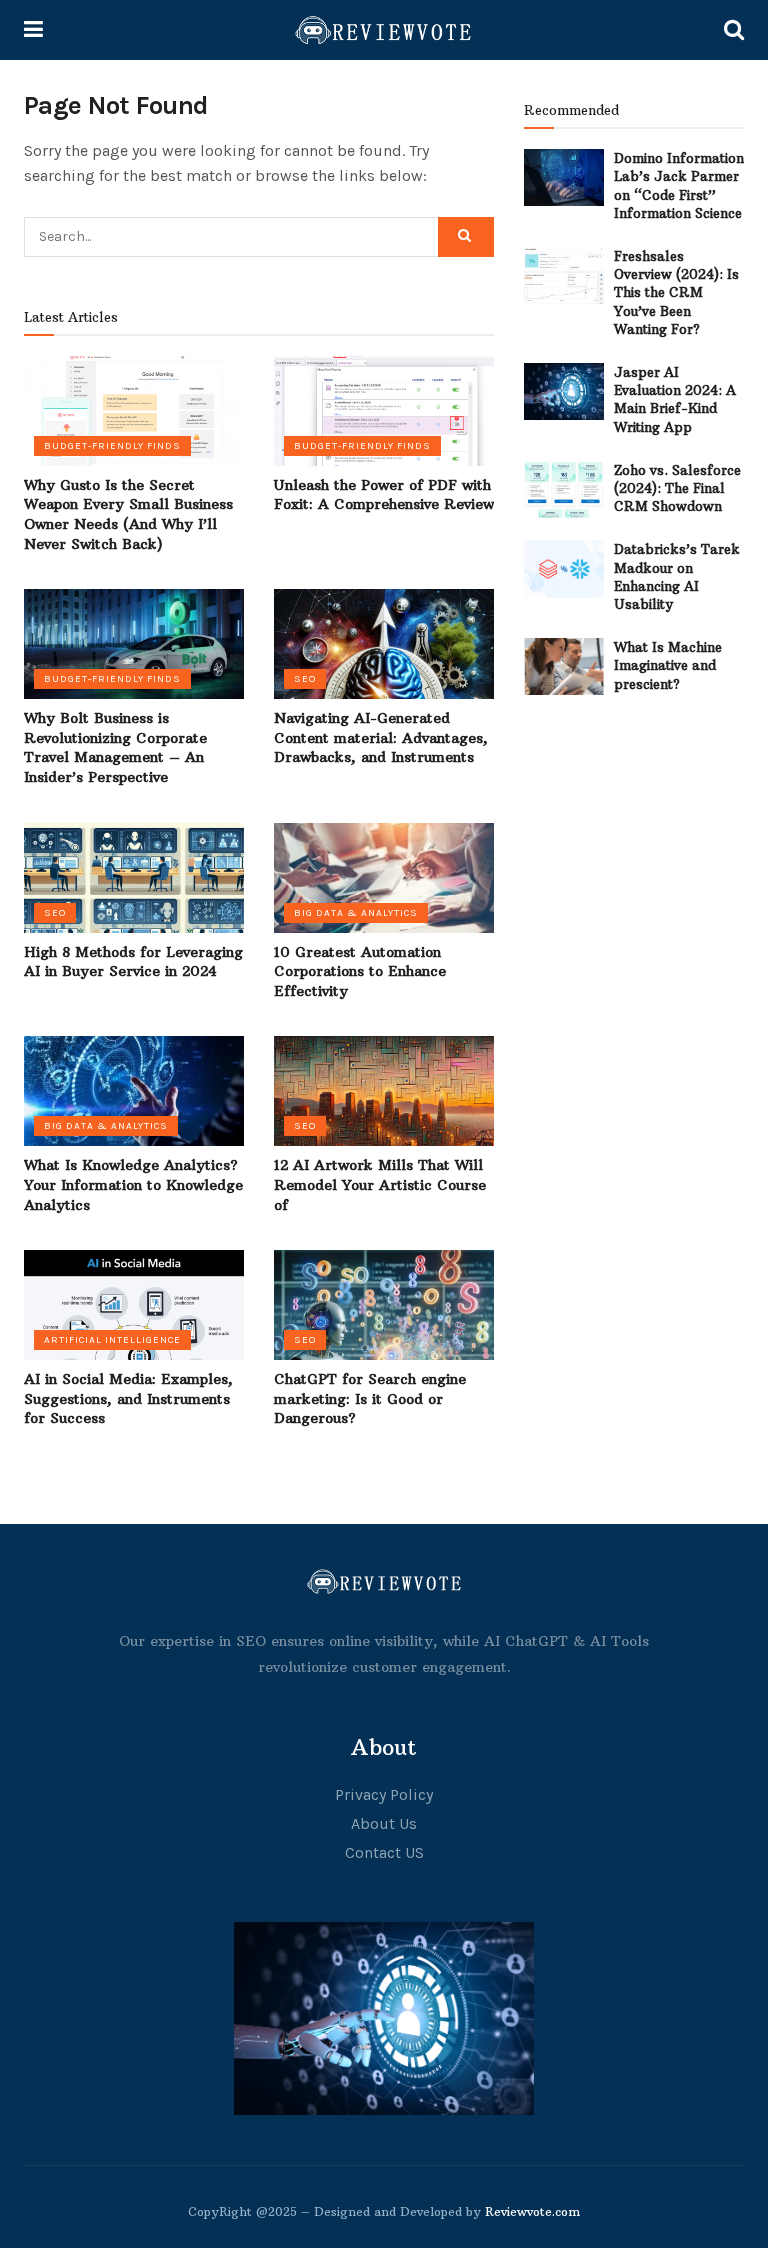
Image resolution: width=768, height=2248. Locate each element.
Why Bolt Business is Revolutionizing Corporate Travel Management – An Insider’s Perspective (115, 747)
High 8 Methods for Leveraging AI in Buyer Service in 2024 (133, 962)
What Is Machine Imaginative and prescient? (668, 665)
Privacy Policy (384, 1794)
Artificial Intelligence (112, 1340)
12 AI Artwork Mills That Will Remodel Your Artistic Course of (380, 1184)
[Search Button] (466, 237)
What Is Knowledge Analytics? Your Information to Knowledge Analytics (133, 1184)
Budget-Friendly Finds (112, 446)
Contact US (384, 1852)
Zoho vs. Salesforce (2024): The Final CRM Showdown (677, 488)
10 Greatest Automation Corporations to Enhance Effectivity (360, 971)
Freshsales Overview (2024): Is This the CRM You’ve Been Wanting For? (676, 292)
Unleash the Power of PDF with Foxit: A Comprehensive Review (384, 495)
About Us (384, 1823)
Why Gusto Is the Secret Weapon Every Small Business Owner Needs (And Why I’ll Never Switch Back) (128, 514)
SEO (305, 679)
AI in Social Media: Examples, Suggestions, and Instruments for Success (128, 1398)
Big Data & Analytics (356, 913)
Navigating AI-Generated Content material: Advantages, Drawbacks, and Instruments (381, 737)
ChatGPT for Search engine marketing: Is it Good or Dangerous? (370, 1398)
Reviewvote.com (532, 2211)
